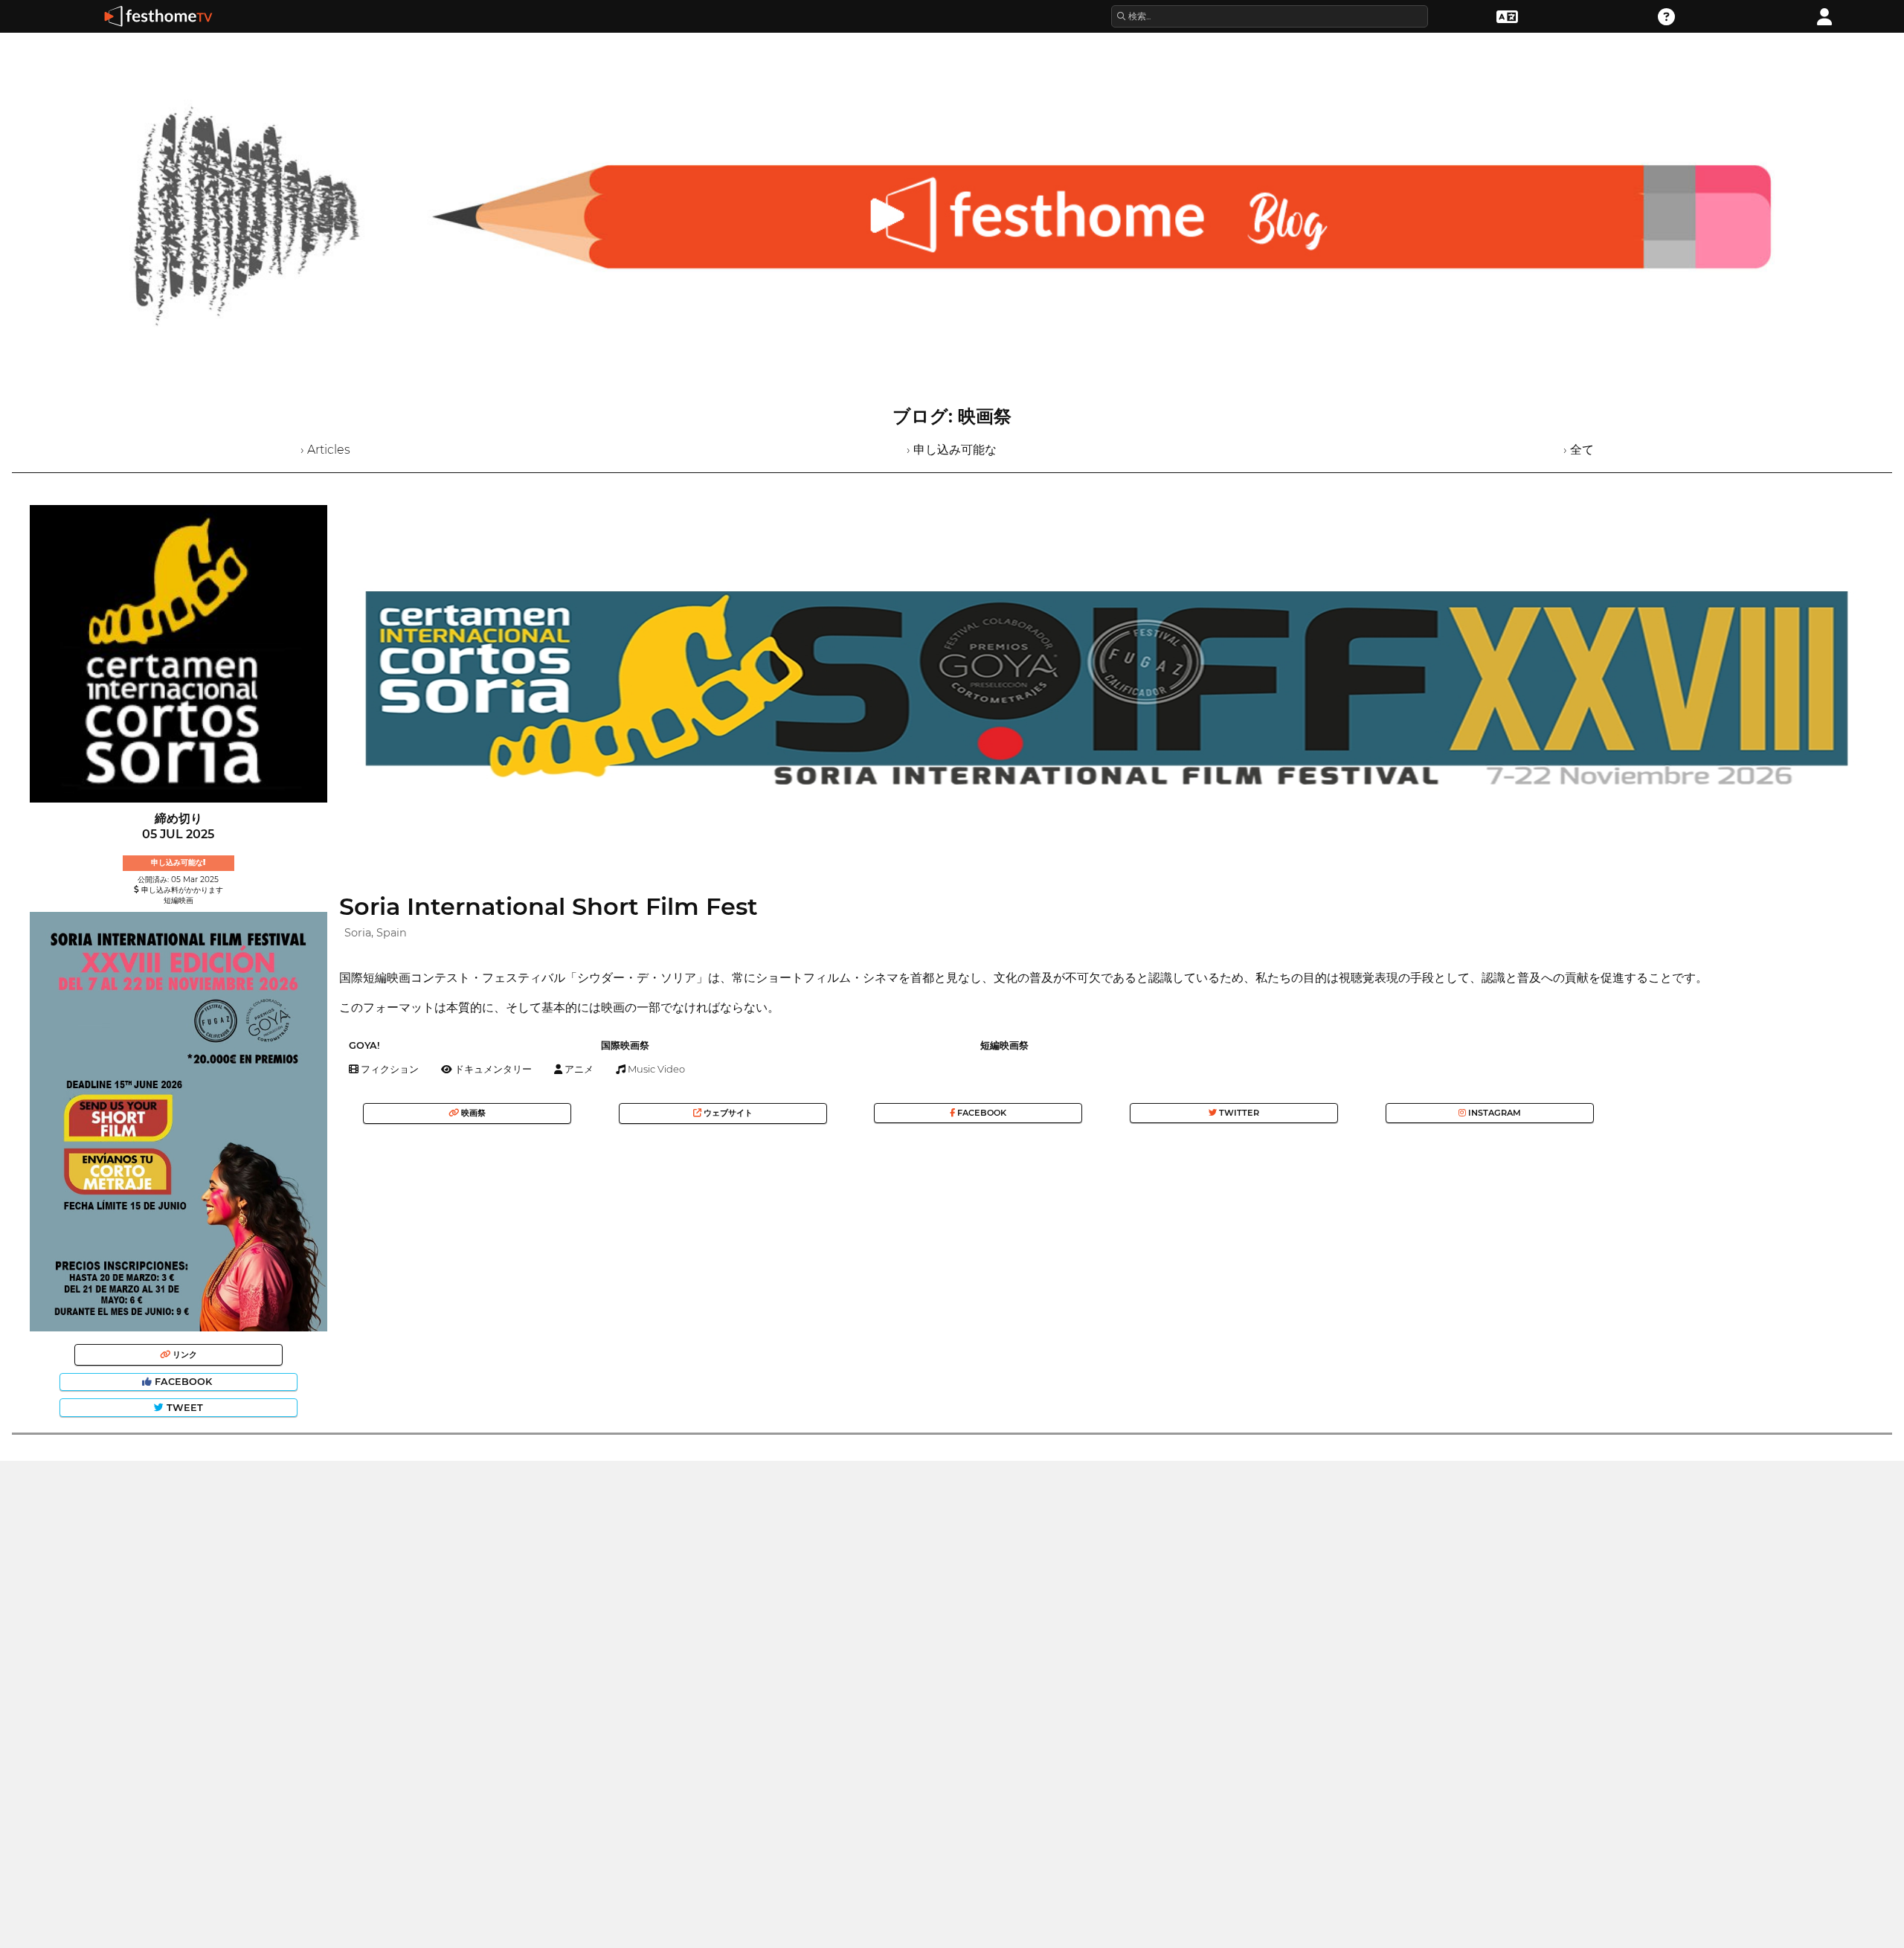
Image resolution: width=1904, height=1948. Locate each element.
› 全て (1579, 450)
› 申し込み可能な (952, 450)
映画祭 (472, 1113)
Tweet (183, 1408)
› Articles (325, 450)
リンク (184, 1354)
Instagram (1493, 1113)
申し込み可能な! (178, 862)
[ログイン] (1824, 15)
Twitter (1238, 1113)
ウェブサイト (727, 1113)
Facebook (183, 1382)
